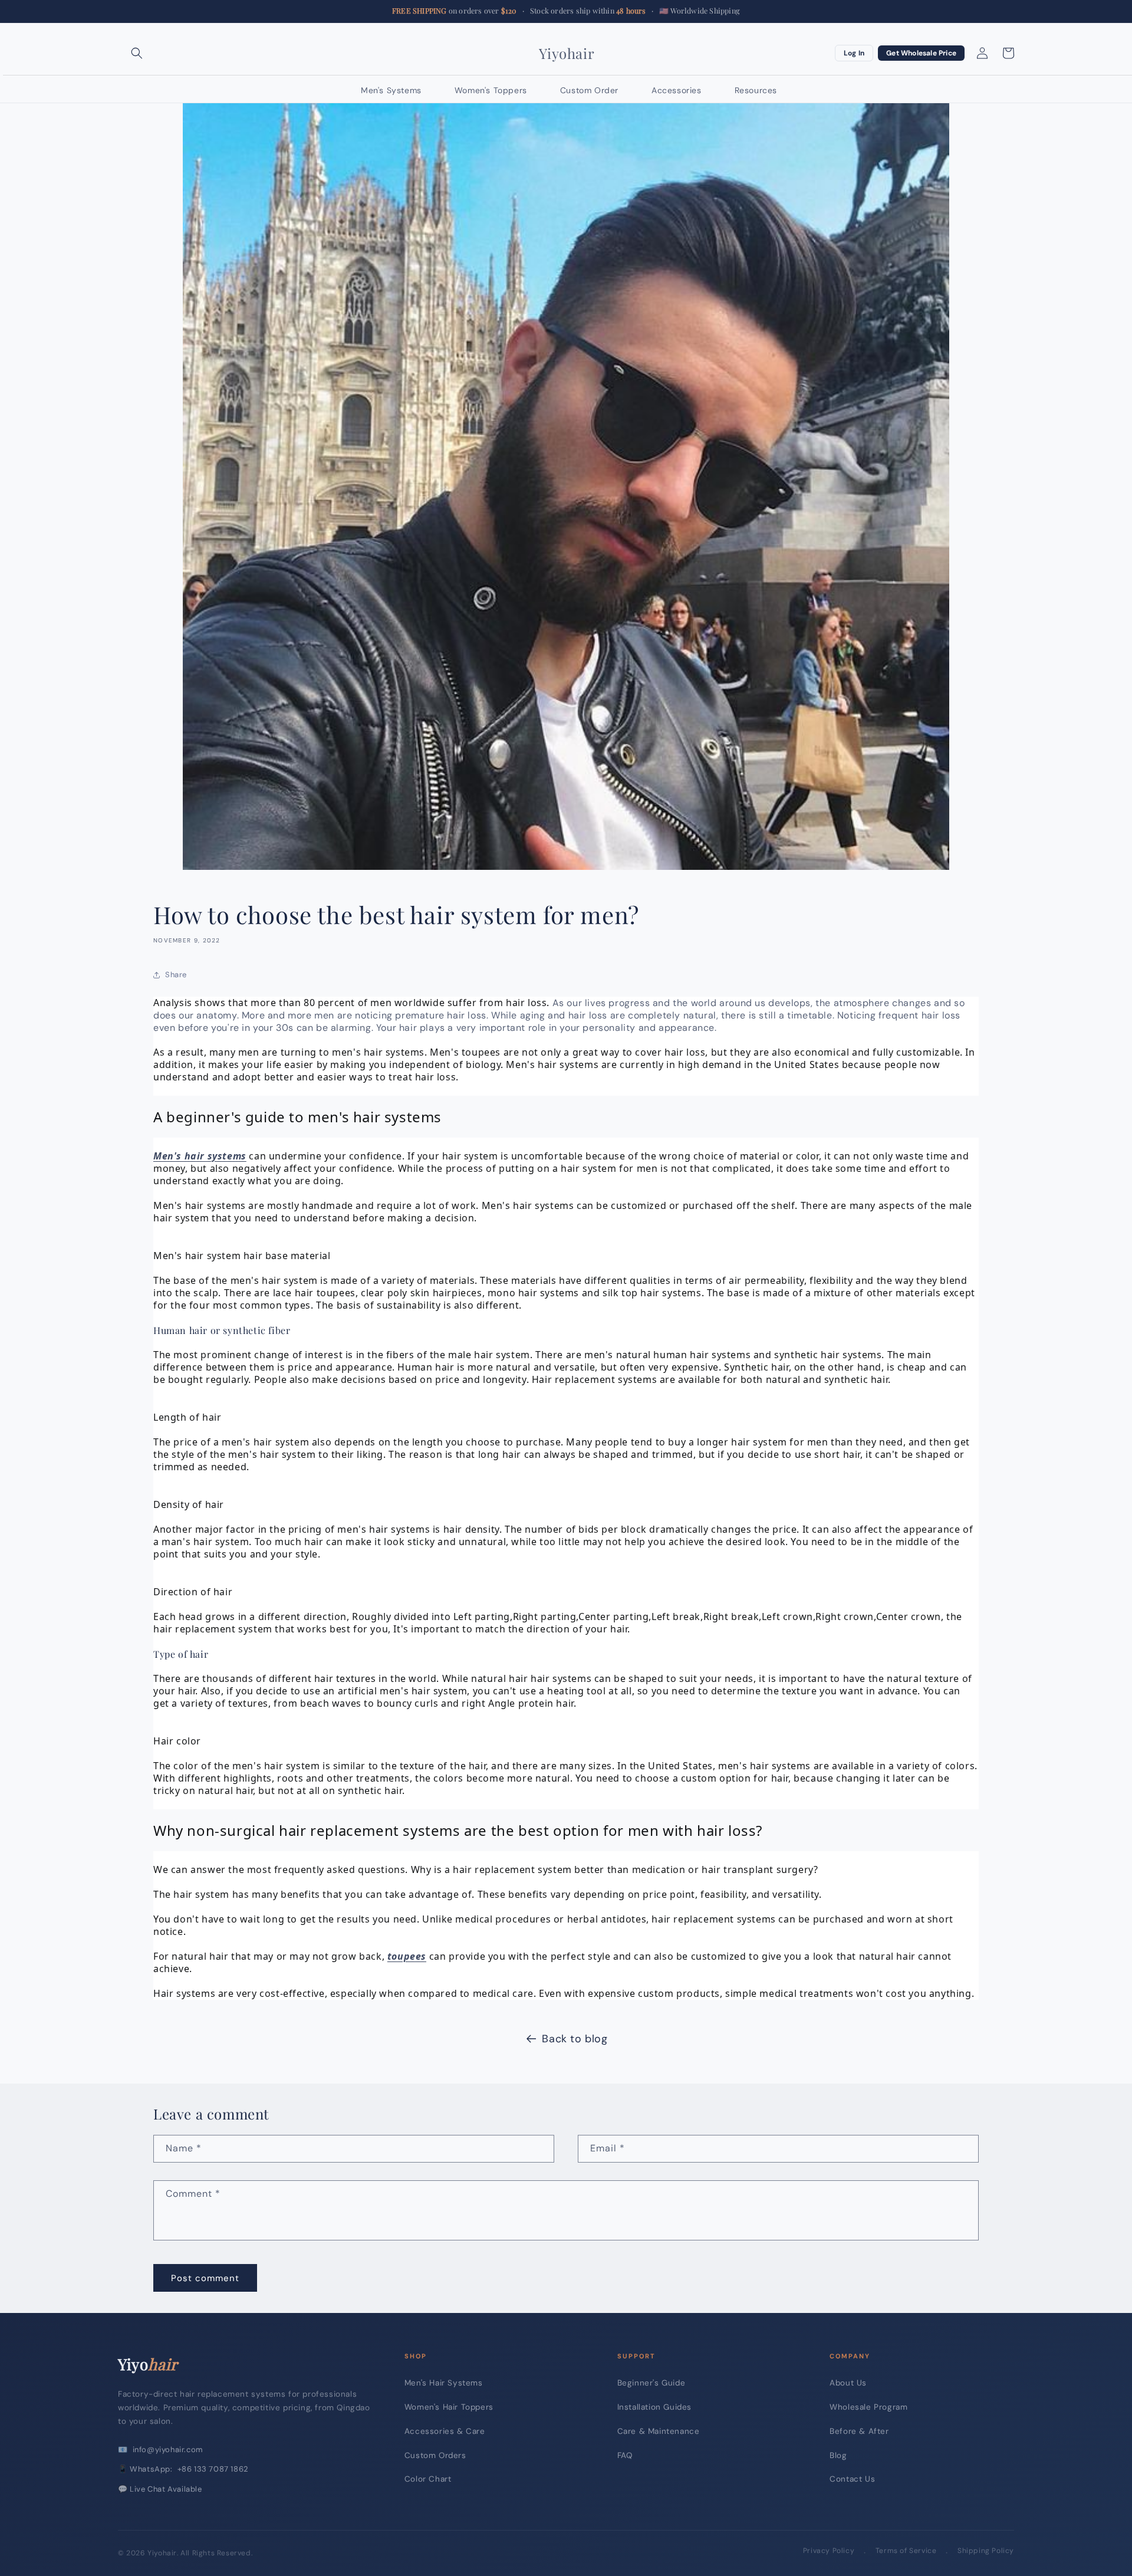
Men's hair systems (200, 1156)
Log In (854, 53)
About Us (848, 2383)
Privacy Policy (829, 2551)
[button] (137, 53)
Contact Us (852, 2479)
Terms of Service (906, 2551)
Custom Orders (435, 2455)
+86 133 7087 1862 (213, 2469)
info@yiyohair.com (168, 2449)
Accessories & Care (445, 2431)
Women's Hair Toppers (449, 2407)
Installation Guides (654, 2407)
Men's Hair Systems (444, 2383)
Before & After (859, 2431)
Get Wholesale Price (921, 53)
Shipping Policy (986, 2551)
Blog (838, 2455)
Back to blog (575, 2039)
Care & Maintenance (659, 2431)
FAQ (625, 2455)
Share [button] (176, 975)
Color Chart (428, 2479)
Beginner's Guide (651, 2383)
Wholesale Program (868, 2407)
